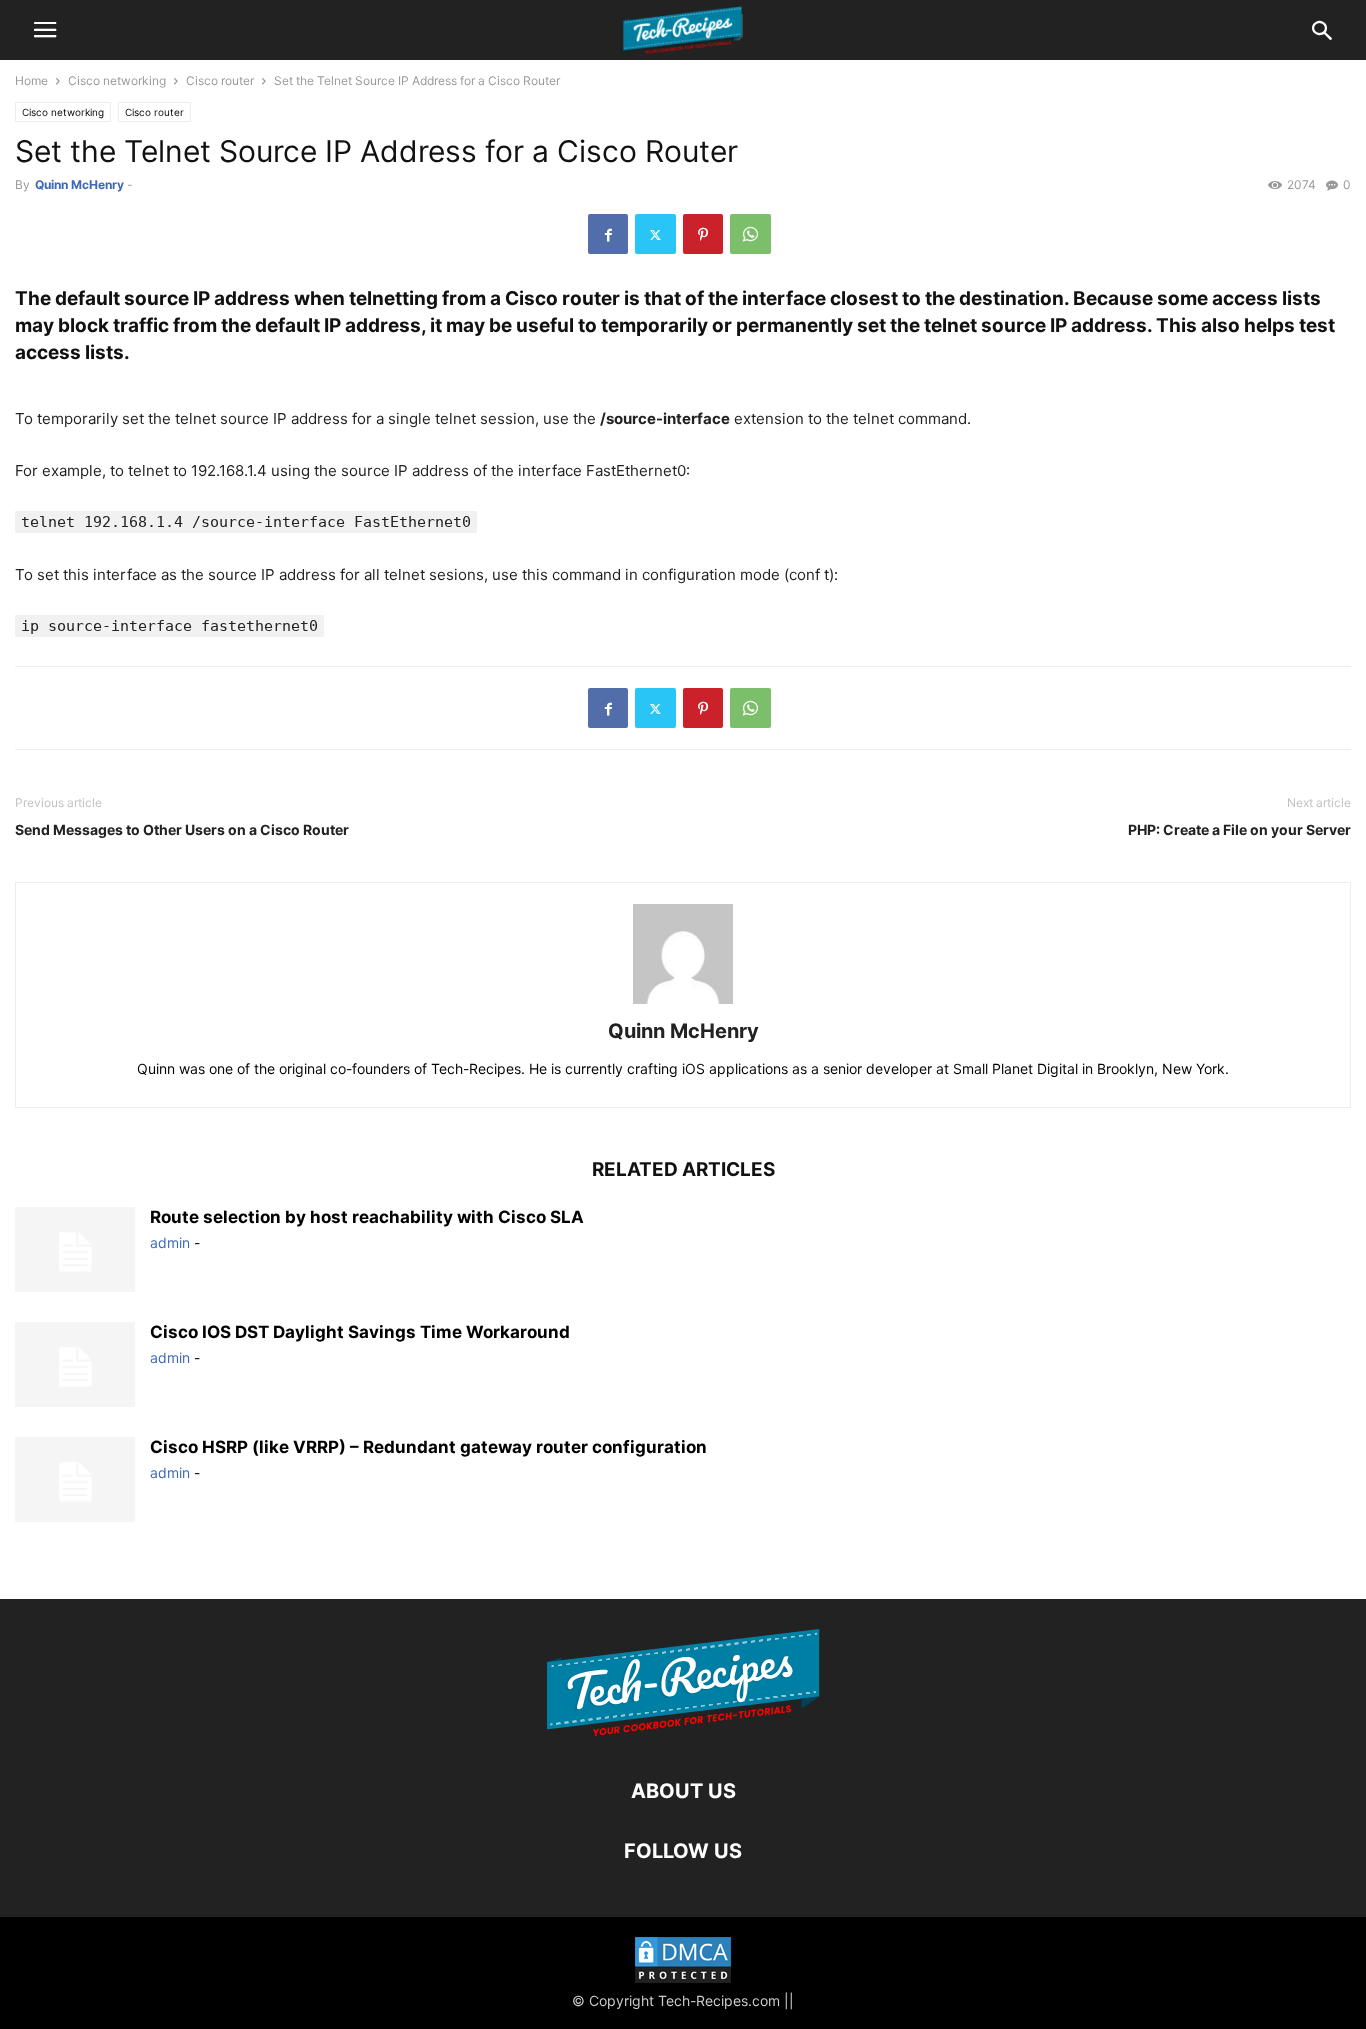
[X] (655, 234)
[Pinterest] (703, 234)
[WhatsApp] (750, 234)
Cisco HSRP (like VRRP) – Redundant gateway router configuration (428, 1447)
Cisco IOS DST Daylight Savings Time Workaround (360, 1332)
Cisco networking (117, 80)
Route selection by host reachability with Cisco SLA (367, 1217)
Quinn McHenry (79, 184)
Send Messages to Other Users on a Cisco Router (182, 829)
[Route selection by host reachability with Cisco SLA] (75, 1252)
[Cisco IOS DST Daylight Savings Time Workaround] (75, 1367)
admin (170, 1242)
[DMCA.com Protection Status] (683, 1962)
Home (31, 80)
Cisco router (220, 80)
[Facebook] (608, 234)
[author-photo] (683, 1003)
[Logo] (683, 1730)
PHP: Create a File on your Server (1239, 829)
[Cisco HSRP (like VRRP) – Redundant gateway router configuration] (75, 1482)
